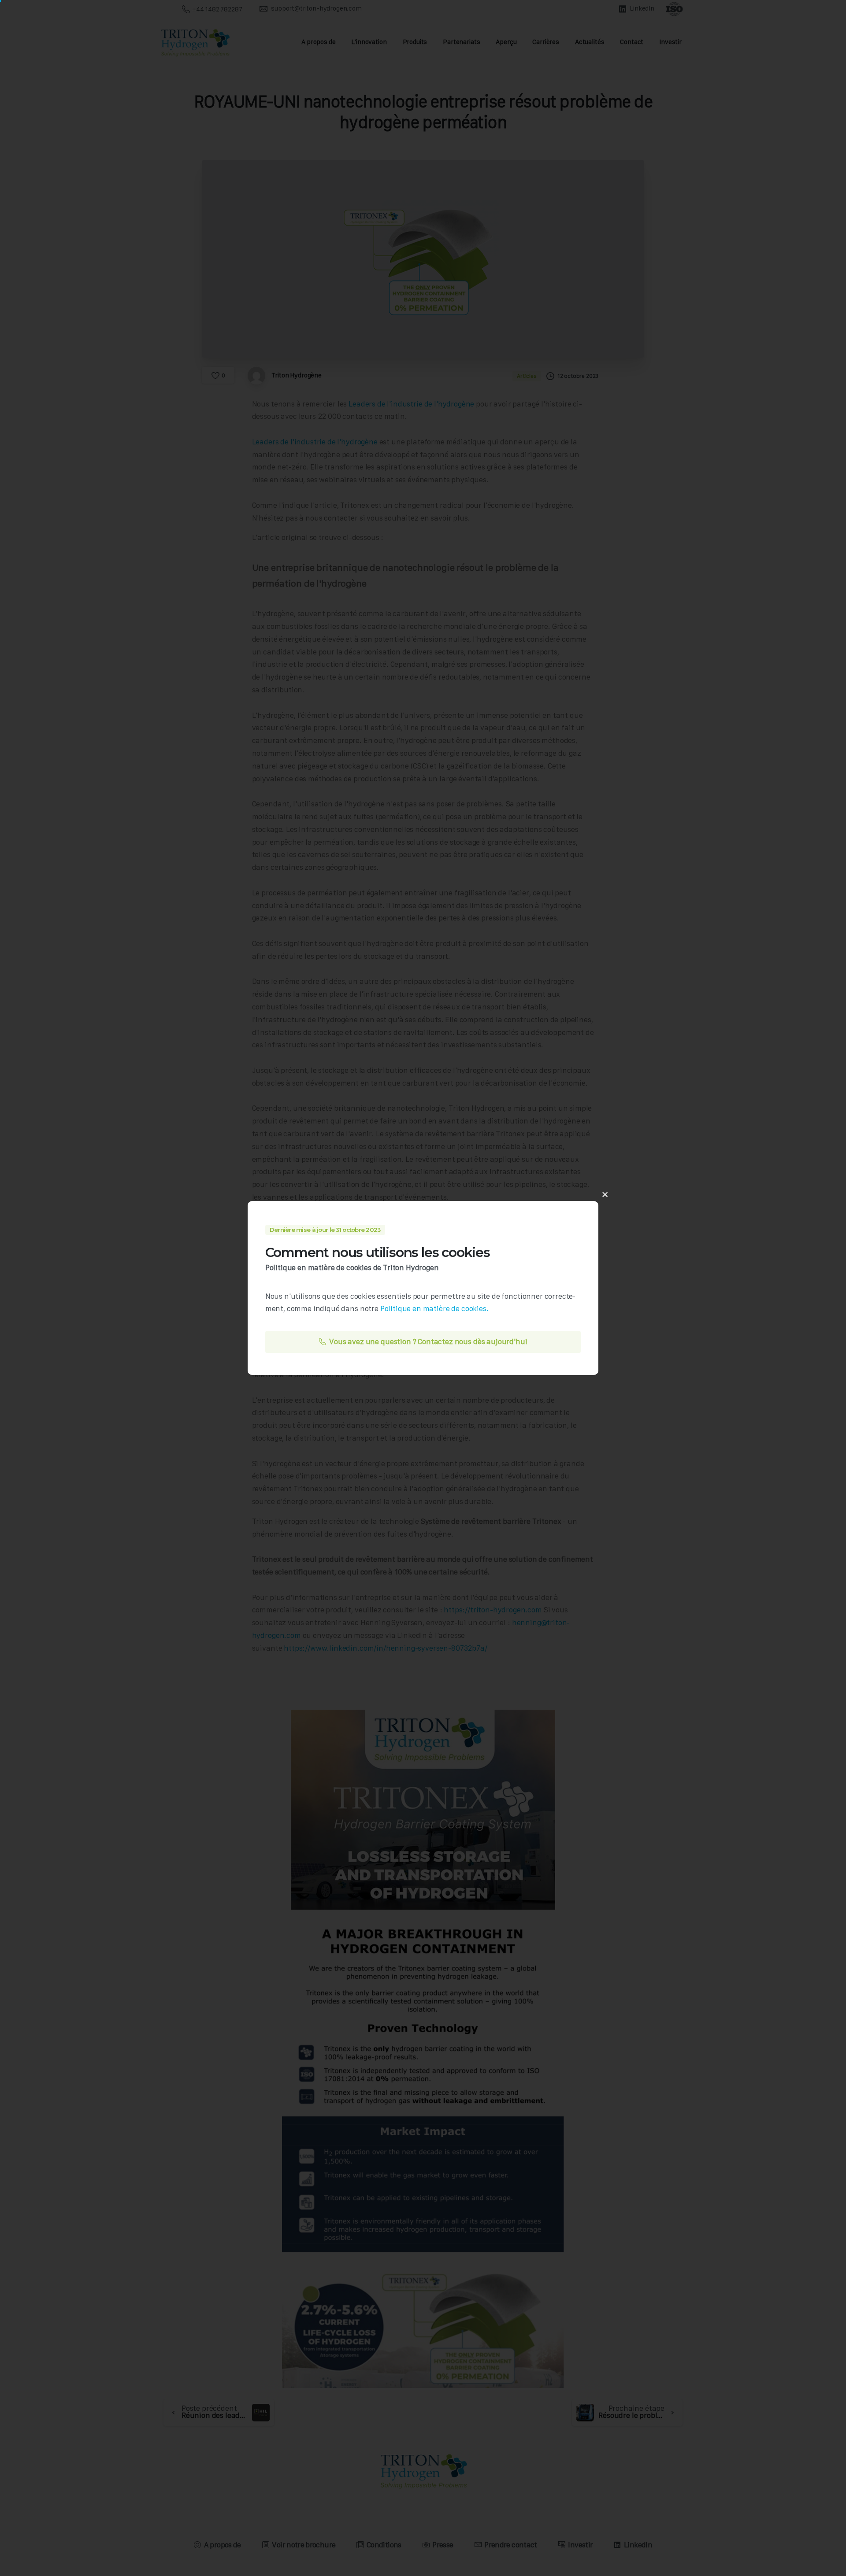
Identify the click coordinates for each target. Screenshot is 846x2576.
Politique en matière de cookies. (434, 1308)
